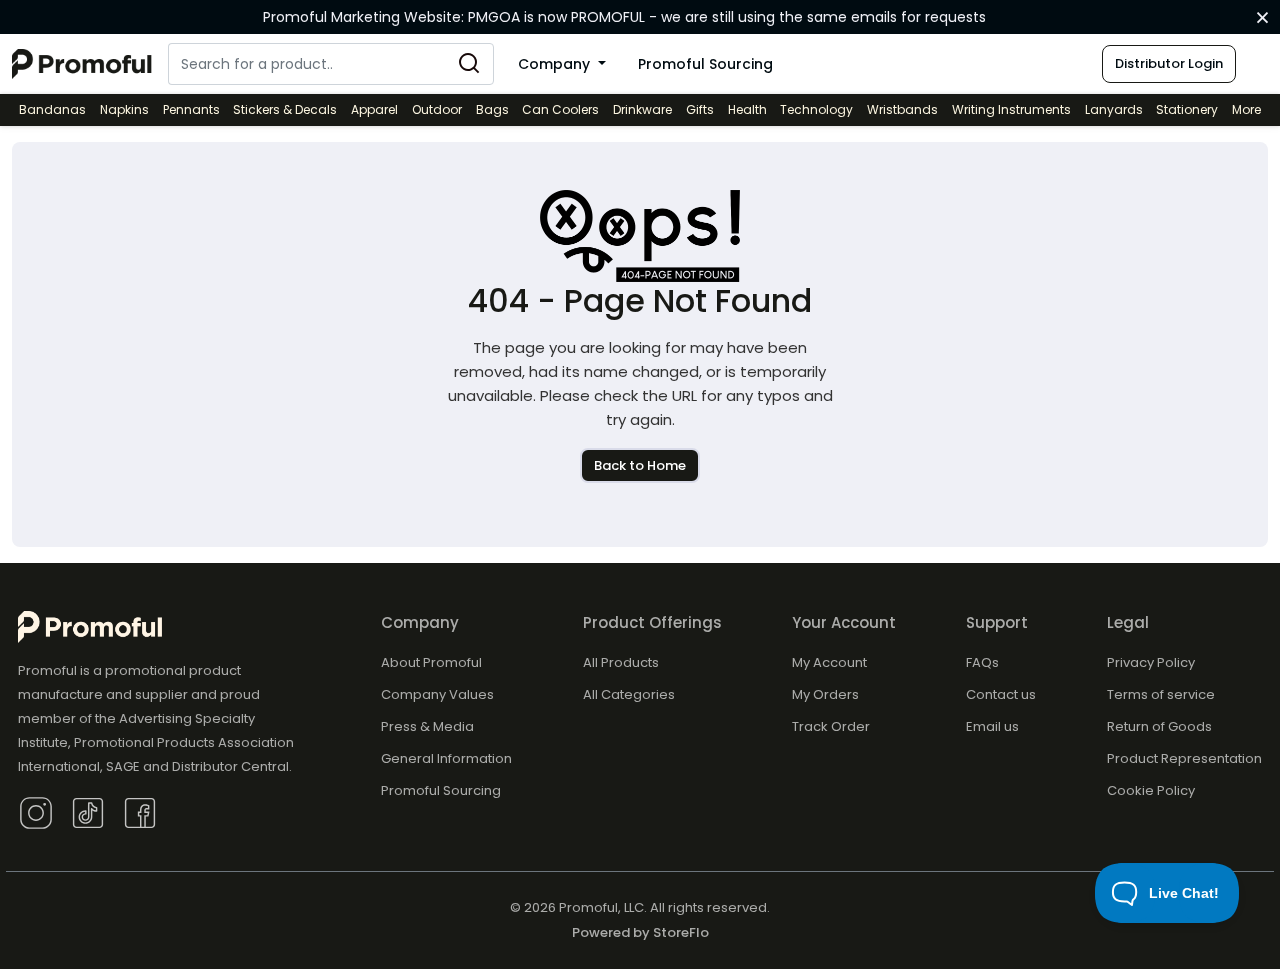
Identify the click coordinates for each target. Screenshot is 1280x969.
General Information (446, 758)
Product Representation (1184, 758)
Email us (992, 726)
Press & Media (427, 726)
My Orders (825, 694)
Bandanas (52, 109)
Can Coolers (560, 109)
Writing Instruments (1011, 109)
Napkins (124, 109)
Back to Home (640, 465)
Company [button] (556, 64)
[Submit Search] (469, 64)
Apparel (374, 109)
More (1246, 109)
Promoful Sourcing (705, 64)
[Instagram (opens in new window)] (36, 811)
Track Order (831, 726)
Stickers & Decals (285, 109)
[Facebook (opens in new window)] (140, 811)
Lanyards (1114, 109)
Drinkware (642, 109)
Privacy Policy (1151, 662)
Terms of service (1161, 694)
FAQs (982, 662)
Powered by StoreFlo (640, 932)
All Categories (629, 694)
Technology (816, 109)
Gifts (700, 109)
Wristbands (902, 109)
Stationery (1187, 109)
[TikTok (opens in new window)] (88, 811)
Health (747, 109)
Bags (492, 109)
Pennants (191, 109)
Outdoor (437, 109)
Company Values (437, 694)
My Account (829, 662)
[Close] (1262, 18)
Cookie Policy (1151, 790)
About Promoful (431, 662)
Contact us (1001, 694)
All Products (621, 662)
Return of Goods (1159, 726)
